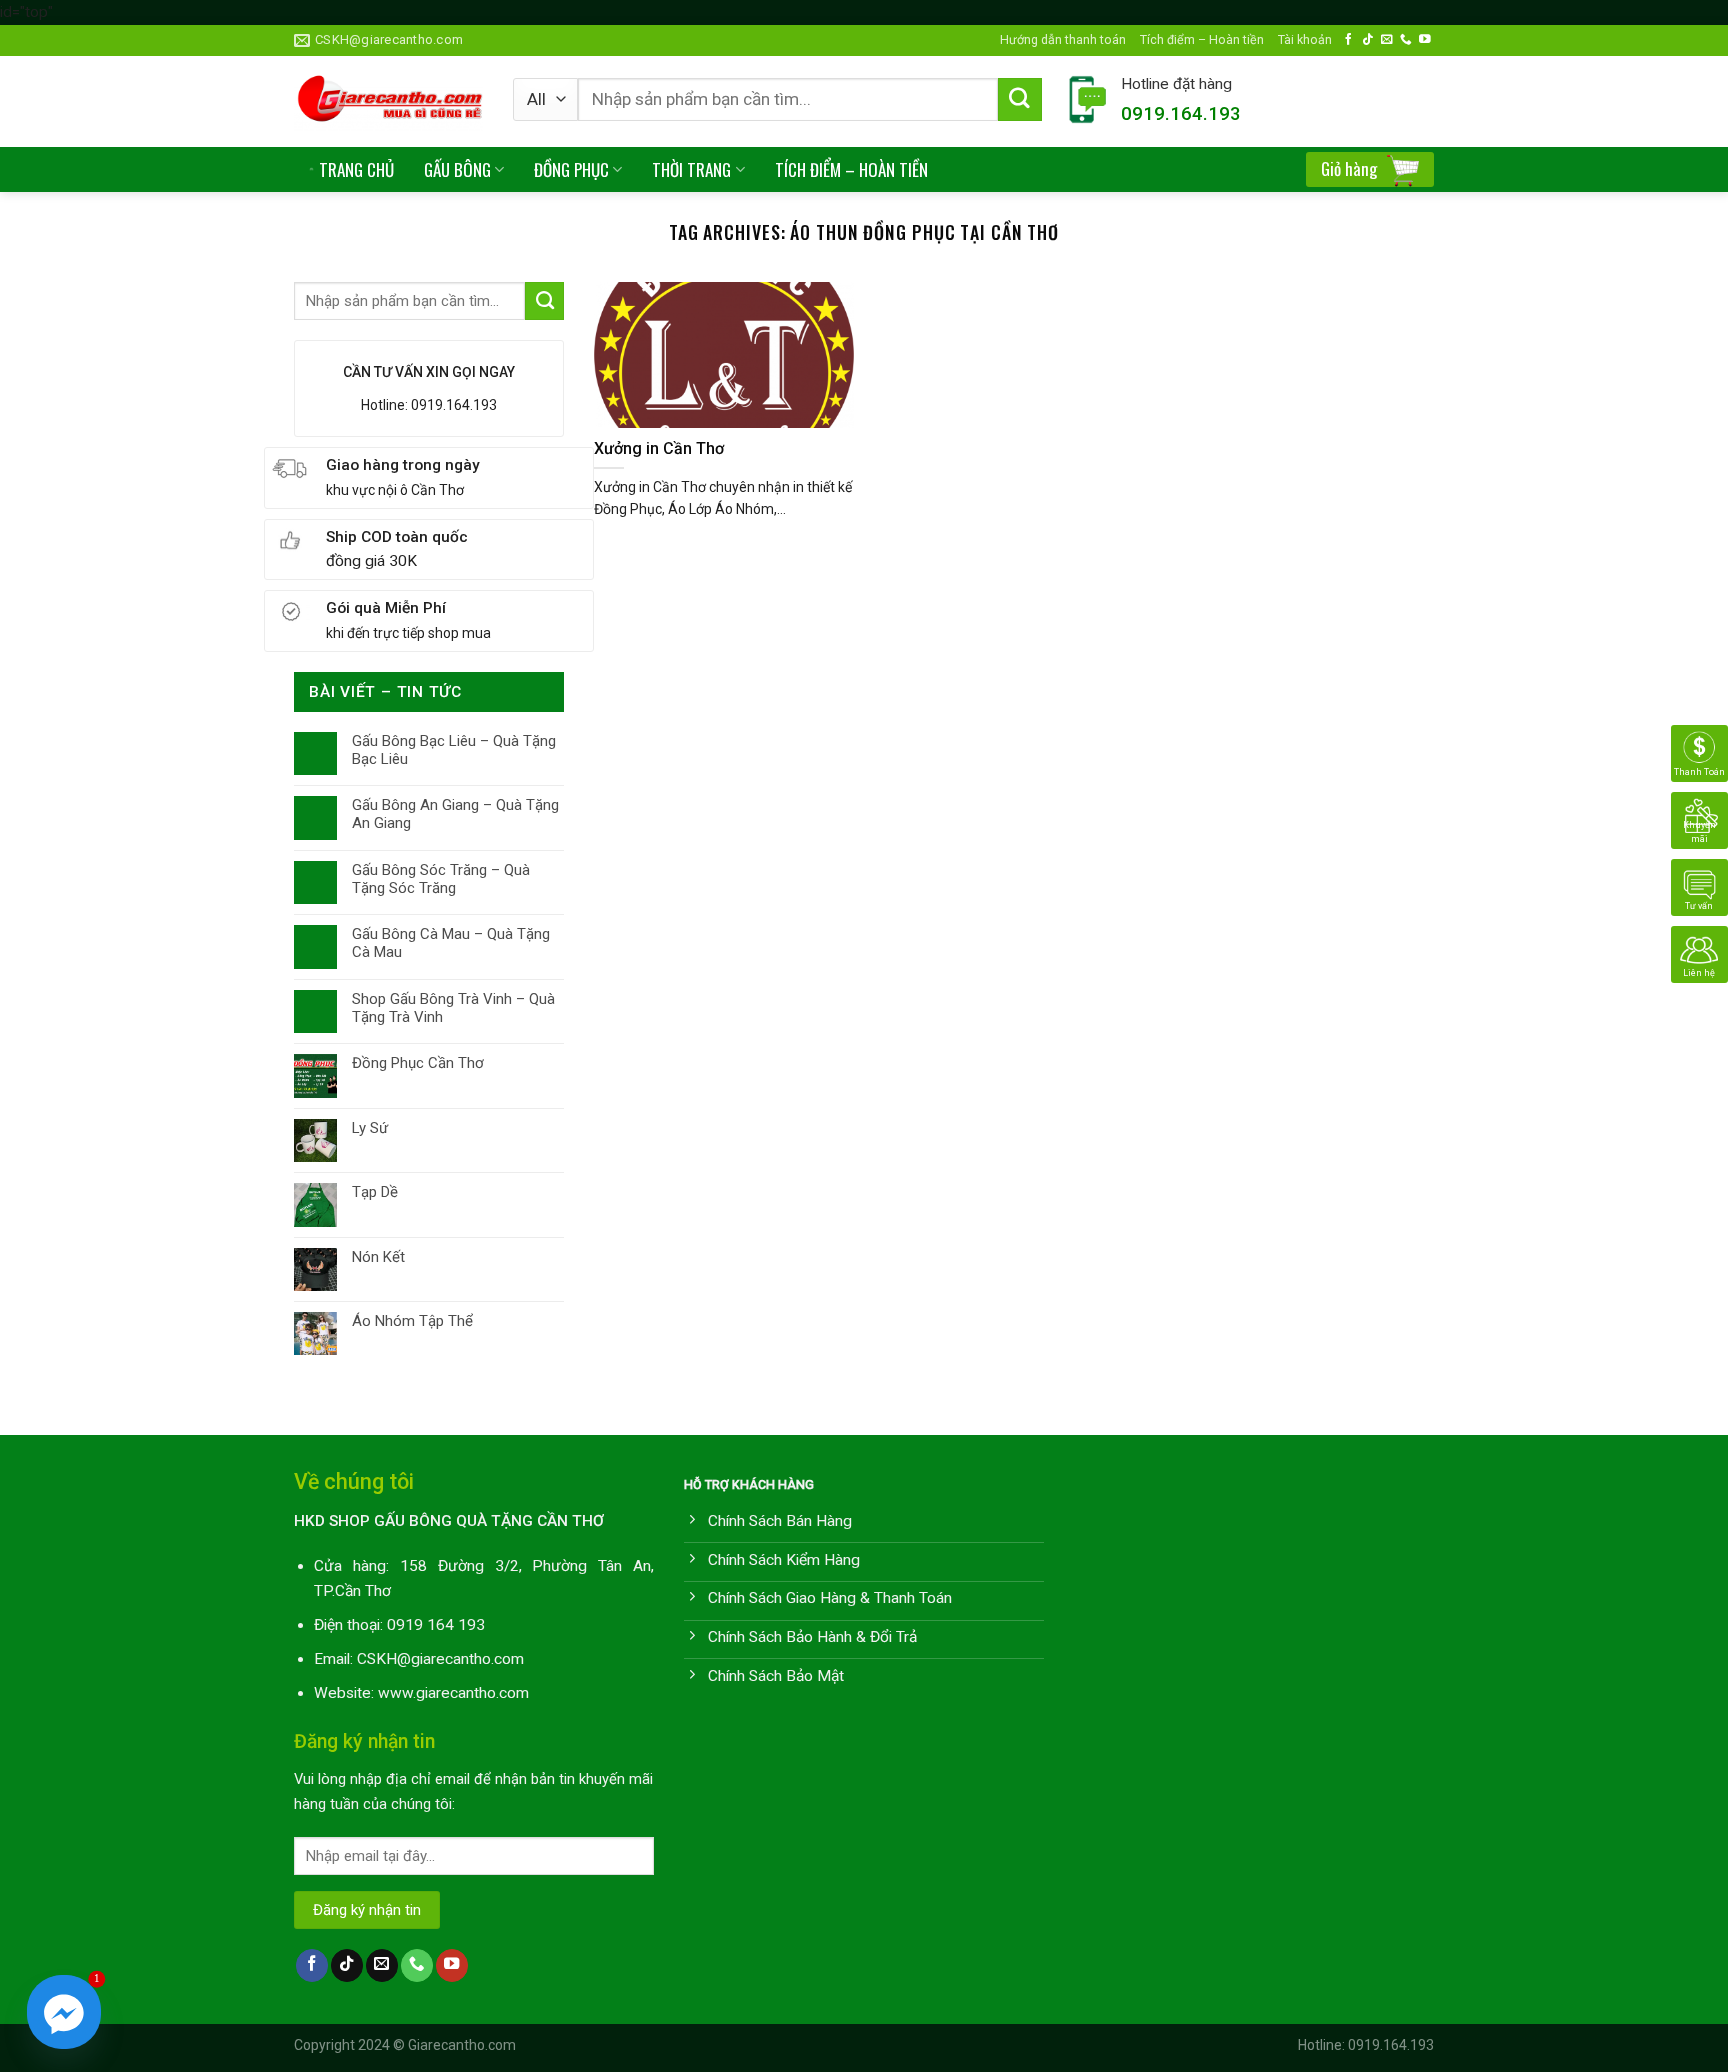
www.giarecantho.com (453, 1693)
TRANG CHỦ (356, 169)
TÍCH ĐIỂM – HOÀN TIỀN (851, 169)
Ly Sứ (370, 1128)
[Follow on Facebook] (1349, 39)
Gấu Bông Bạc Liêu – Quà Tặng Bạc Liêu (454, 750)
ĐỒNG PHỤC (571, 169)
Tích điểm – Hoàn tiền (1202, 39)
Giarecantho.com (462, 2045)
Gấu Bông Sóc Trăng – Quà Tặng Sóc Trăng (441, 879)
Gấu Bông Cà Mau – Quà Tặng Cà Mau (451, 943)
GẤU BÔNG (457, 169)
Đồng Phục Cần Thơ (418, 1063)
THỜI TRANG (691, 169)
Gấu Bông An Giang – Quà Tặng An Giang (455, 814)
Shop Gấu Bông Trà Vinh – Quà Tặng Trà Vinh (453, 1008)
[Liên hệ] (1699, 954)
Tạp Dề (375, 1192)
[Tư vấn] (1699, 887)
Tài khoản (1305, 39)
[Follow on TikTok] (1368, 39)
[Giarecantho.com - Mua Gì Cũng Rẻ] (388, 101)
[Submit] (1020, 100)
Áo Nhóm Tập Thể (412, 1321)
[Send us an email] (1387, 39)
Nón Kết (378, 1257)
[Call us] (1406, 39)
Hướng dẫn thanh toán (1063, 39)
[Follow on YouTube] (1425, 39)
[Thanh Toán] (1699, 753)
